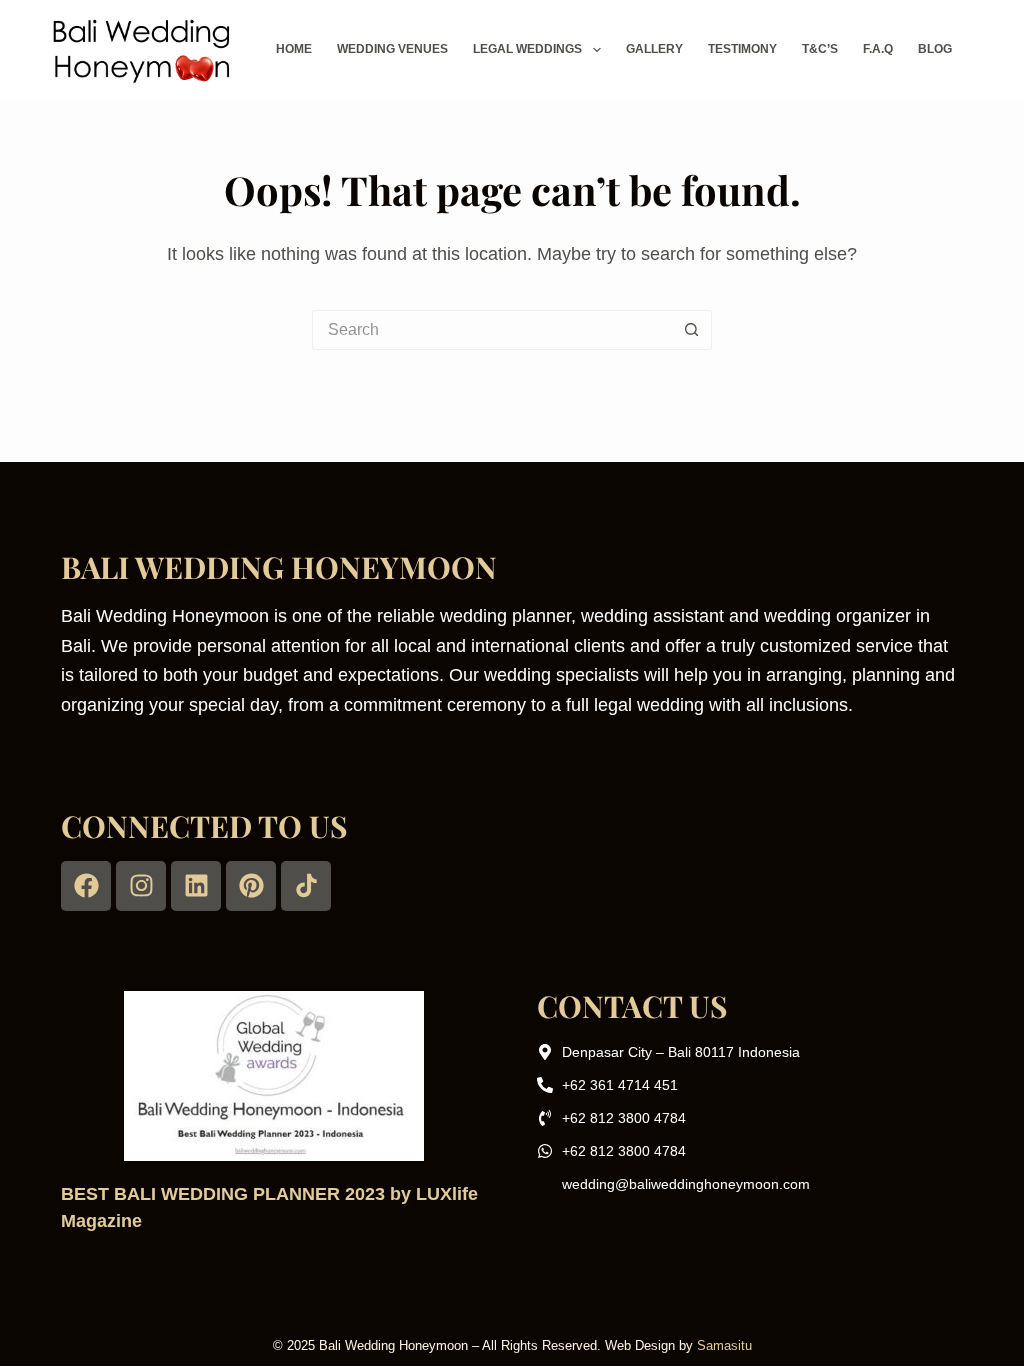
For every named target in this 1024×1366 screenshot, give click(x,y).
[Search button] (692, 330)
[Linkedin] (196, 886)
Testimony (742, 49)
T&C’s (820, 49)
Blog (935, 49)
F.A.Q (878, 49)
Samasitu (724, 1345)
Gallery (654, 49)
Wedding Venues (392, 49)
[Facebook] (86, 886)
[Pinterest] (251, 886)
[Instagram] (141, 886)
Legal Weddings (527, 49)
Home (294, 49)
